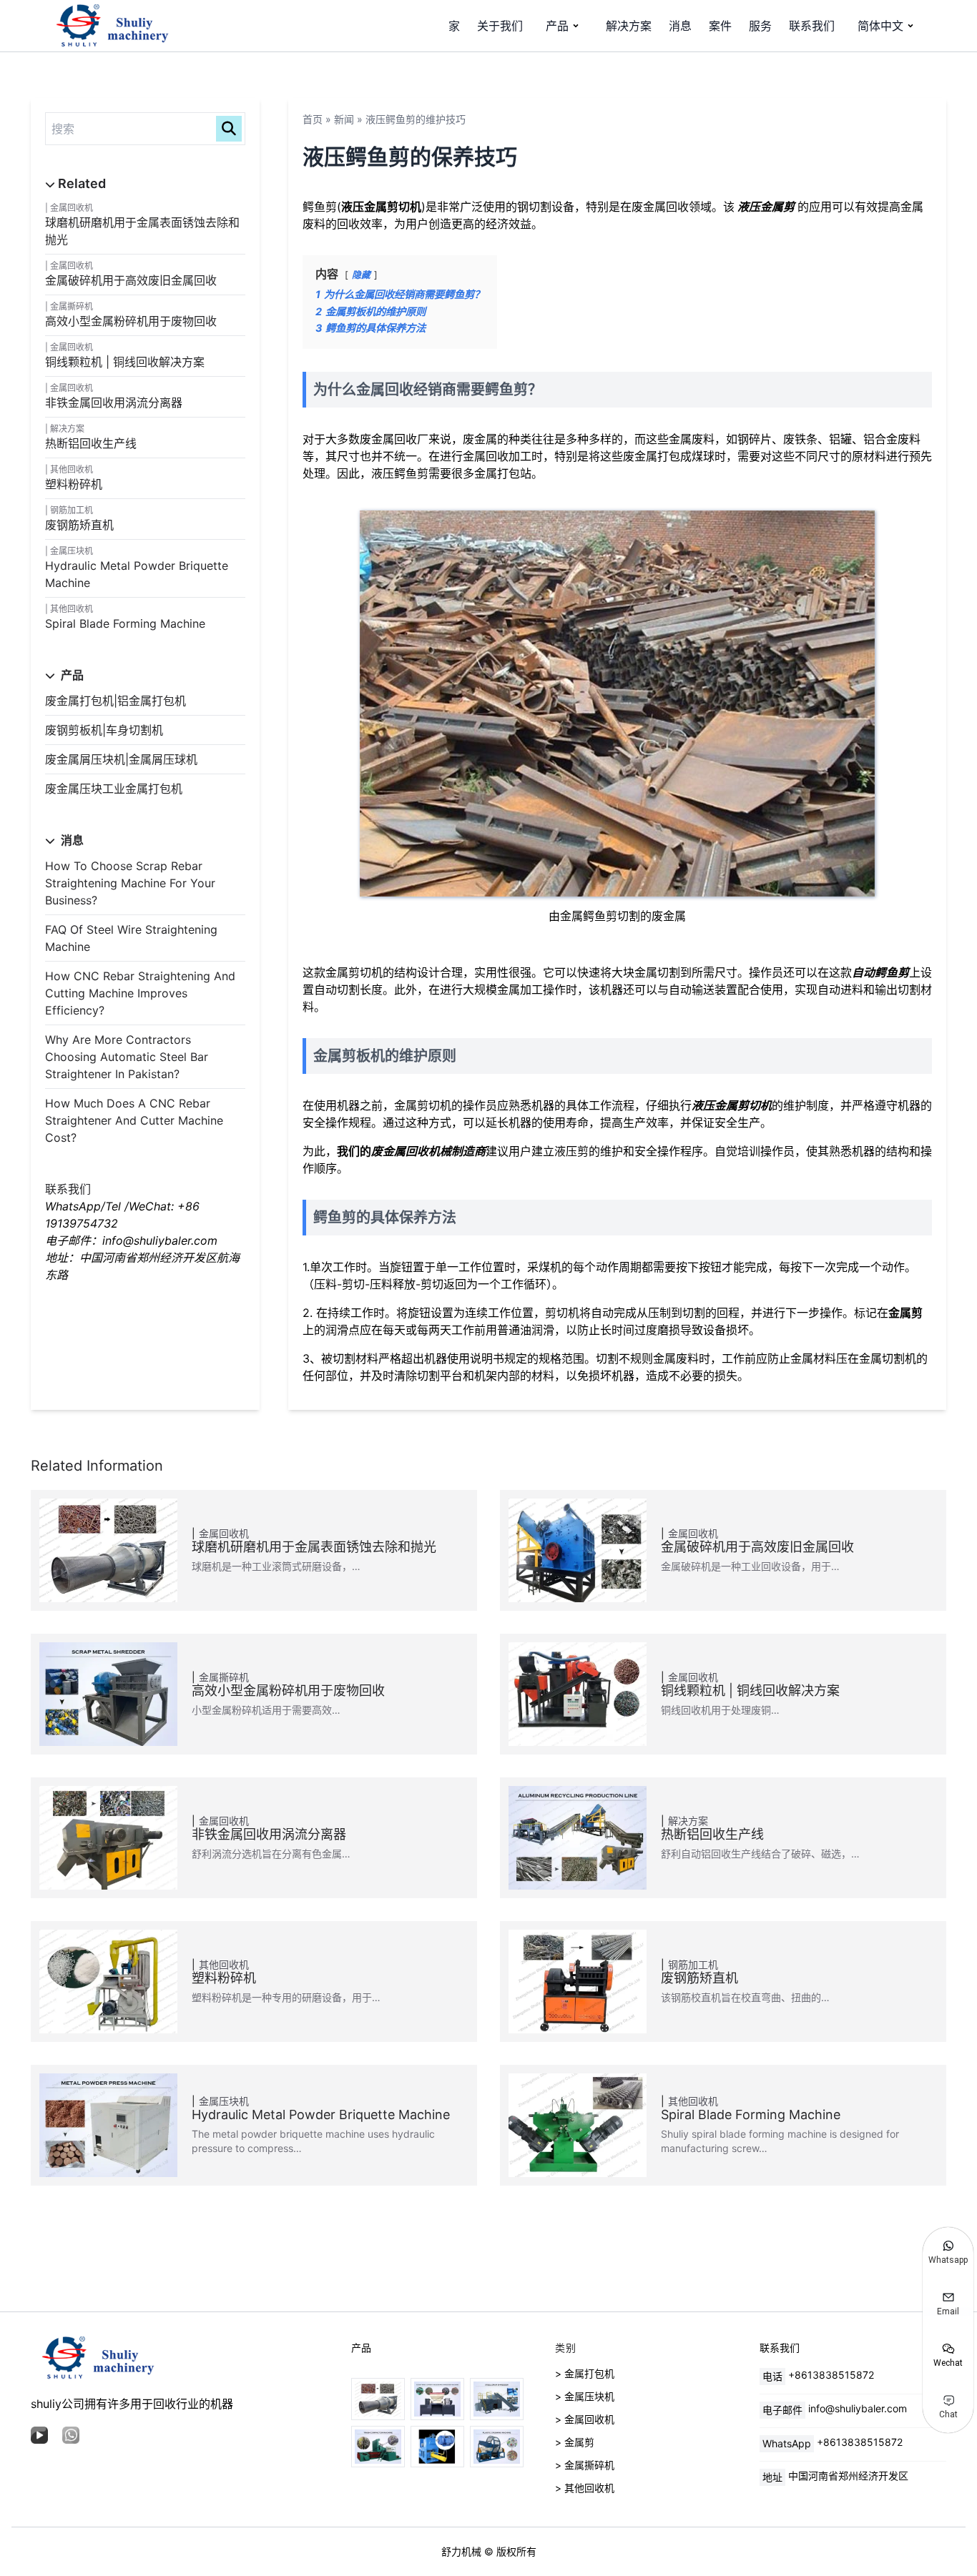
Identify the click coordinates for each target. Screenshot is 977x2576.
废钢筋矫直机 (79, 525)
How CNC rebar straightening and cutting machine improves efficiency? (140, 993)
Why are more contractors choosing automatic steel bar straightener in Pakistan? (127, 1057)
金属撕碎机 (72, 306)
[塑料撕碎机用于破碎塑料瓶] (497, 2447)
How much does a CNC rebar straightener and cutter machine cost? (134, 1120)
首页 (313, 119)
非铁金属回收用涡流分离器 (114, 403)
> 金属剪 (575, 2442)
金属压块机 (72, 551)
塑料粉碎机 (74, 484)
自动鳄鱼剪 (880, 972)
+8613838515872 (831, 2375)
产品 (557, 26)
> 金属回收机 (585, 2419)
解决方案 (629, 26)
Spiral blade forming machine (125, 623)
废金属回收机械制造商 (428, 1151)
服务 (760, 26)
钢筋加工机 (72, 510)
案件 (720, 26)
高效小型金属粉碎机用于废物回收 (131, 321)
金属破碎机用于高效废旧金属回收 (131, 280)
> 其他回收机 (585, 2488)
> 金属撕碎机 (585, 2465)
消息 (680, 26)
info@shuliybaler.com (858, 2408)
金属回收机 (72, 208)
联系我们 (812, 26)
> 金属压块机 (585, 2396)
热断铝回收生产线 (91, 443)
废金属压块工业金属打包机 (114, 789)
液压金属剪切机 (732, 1105)
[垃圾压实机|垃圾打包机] (378, 2447)
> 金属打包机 (585, 2373)
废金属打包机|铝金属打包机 (116, 701)
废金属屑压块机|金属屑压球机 (121, 759)
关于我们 (500, 26)
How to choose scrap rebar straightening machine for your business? (130, 883)
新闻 (344, 119)
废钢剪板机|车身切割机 (104, 730)
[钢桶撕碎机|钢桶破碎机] (497, 2399)
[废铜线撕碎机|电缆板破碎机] (437, 2399)
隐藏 (361, 275)
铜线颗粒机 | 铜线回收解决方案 (125, 362)
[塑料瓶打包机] (437, 2447)
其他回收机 (72, 469)
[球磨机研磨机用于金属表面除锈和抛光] (378, 2399)
